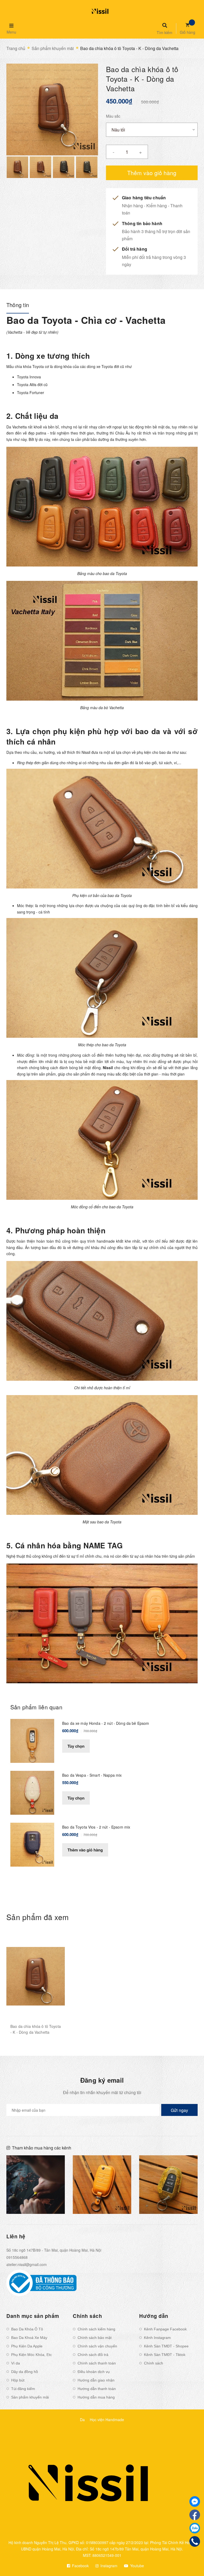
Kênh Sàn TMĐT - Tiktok (165, 2355)
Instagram (108, 2566)
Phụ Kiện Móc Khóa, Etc (31, 2355)
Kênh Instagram (157, 2338)
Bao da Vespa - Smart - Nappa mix (92, 1775)
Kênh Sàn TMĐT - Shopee (166, 2346)
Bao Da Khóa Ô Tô (27, 2329)
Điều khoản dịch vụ (94, 2372)
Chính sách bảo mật (95, 2338)
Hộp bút (18, 2380)
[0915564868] (195, 2541)
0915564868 (17, 2257)
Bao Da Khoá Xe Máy (29, 2338)
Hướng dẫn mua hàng (96, 2397)
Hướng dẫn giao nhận (96, 2380)
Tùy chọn (76, 1746)
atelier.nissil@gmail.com (27, 2264)
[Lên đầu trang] (190, 2563)
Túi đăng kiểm (23, 2389)
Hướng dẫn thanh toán (97, 2389)
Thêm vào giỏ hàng (85, 1850)
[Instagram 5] (102, 2185)
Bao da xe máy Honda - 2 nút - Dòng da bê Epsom (106, 1723)
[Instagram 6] (168, 2185)
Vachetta (20, 427)
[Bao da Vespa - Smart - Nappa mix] (32, 1792)
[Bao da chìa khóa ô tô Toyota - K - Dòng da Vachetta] (36, 1976)
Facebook (80, 2566)
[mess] (195, 2501)
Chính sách (154, 2363)
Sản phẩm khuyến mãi (30, 2397)
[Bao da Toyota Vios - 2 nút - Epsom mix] (32, 1844)
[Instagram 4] (36, 2185)
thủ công (63, 1241)
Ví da (16, 2363)
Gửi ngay (179, 2110)
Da (82, 2420)
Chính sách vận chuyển (97, 2346)
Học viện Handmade (107, 2420)
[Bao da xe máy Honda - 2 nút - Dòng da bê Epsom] (32, 1740)
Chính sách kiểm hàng (96, 2329)
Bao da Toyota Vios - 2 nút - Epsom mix (96, 1827)
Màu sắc (113, 116)
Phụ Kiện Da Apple (27, 2346)
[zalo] (195, 2528)
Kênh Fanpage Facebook (165, 2329)
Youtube (137, 2566)
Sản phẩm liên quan (36, 1707)
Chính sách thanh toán (97, 2363)
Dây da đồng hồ (25, 2372)
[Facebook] (195, 2515)
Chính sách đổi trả (93, 2355)
